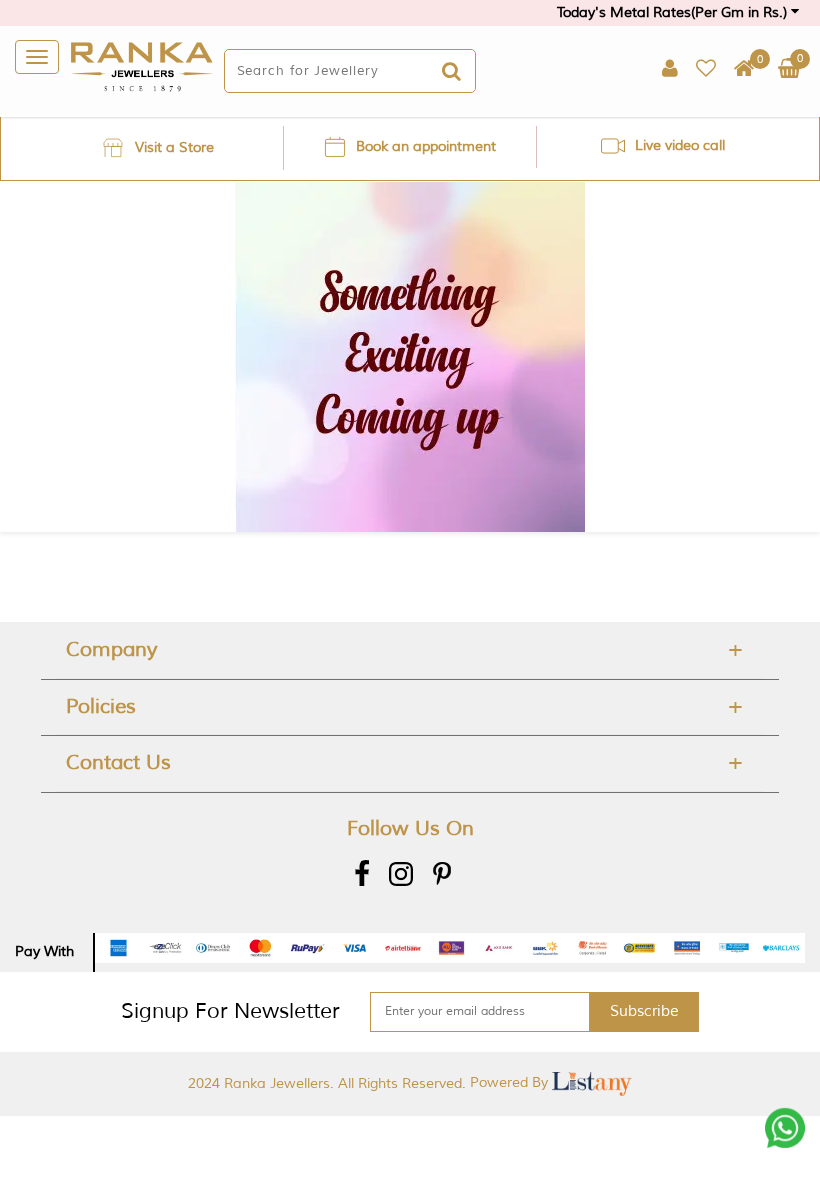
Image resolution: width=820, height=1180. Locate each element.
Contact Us (118, 762)
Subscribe (644, 1011)
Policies (101, 706)
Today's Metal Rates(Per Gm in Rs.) (674, 12)
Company (111, 649)
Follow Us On (410, 828)
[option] (157, 148)
